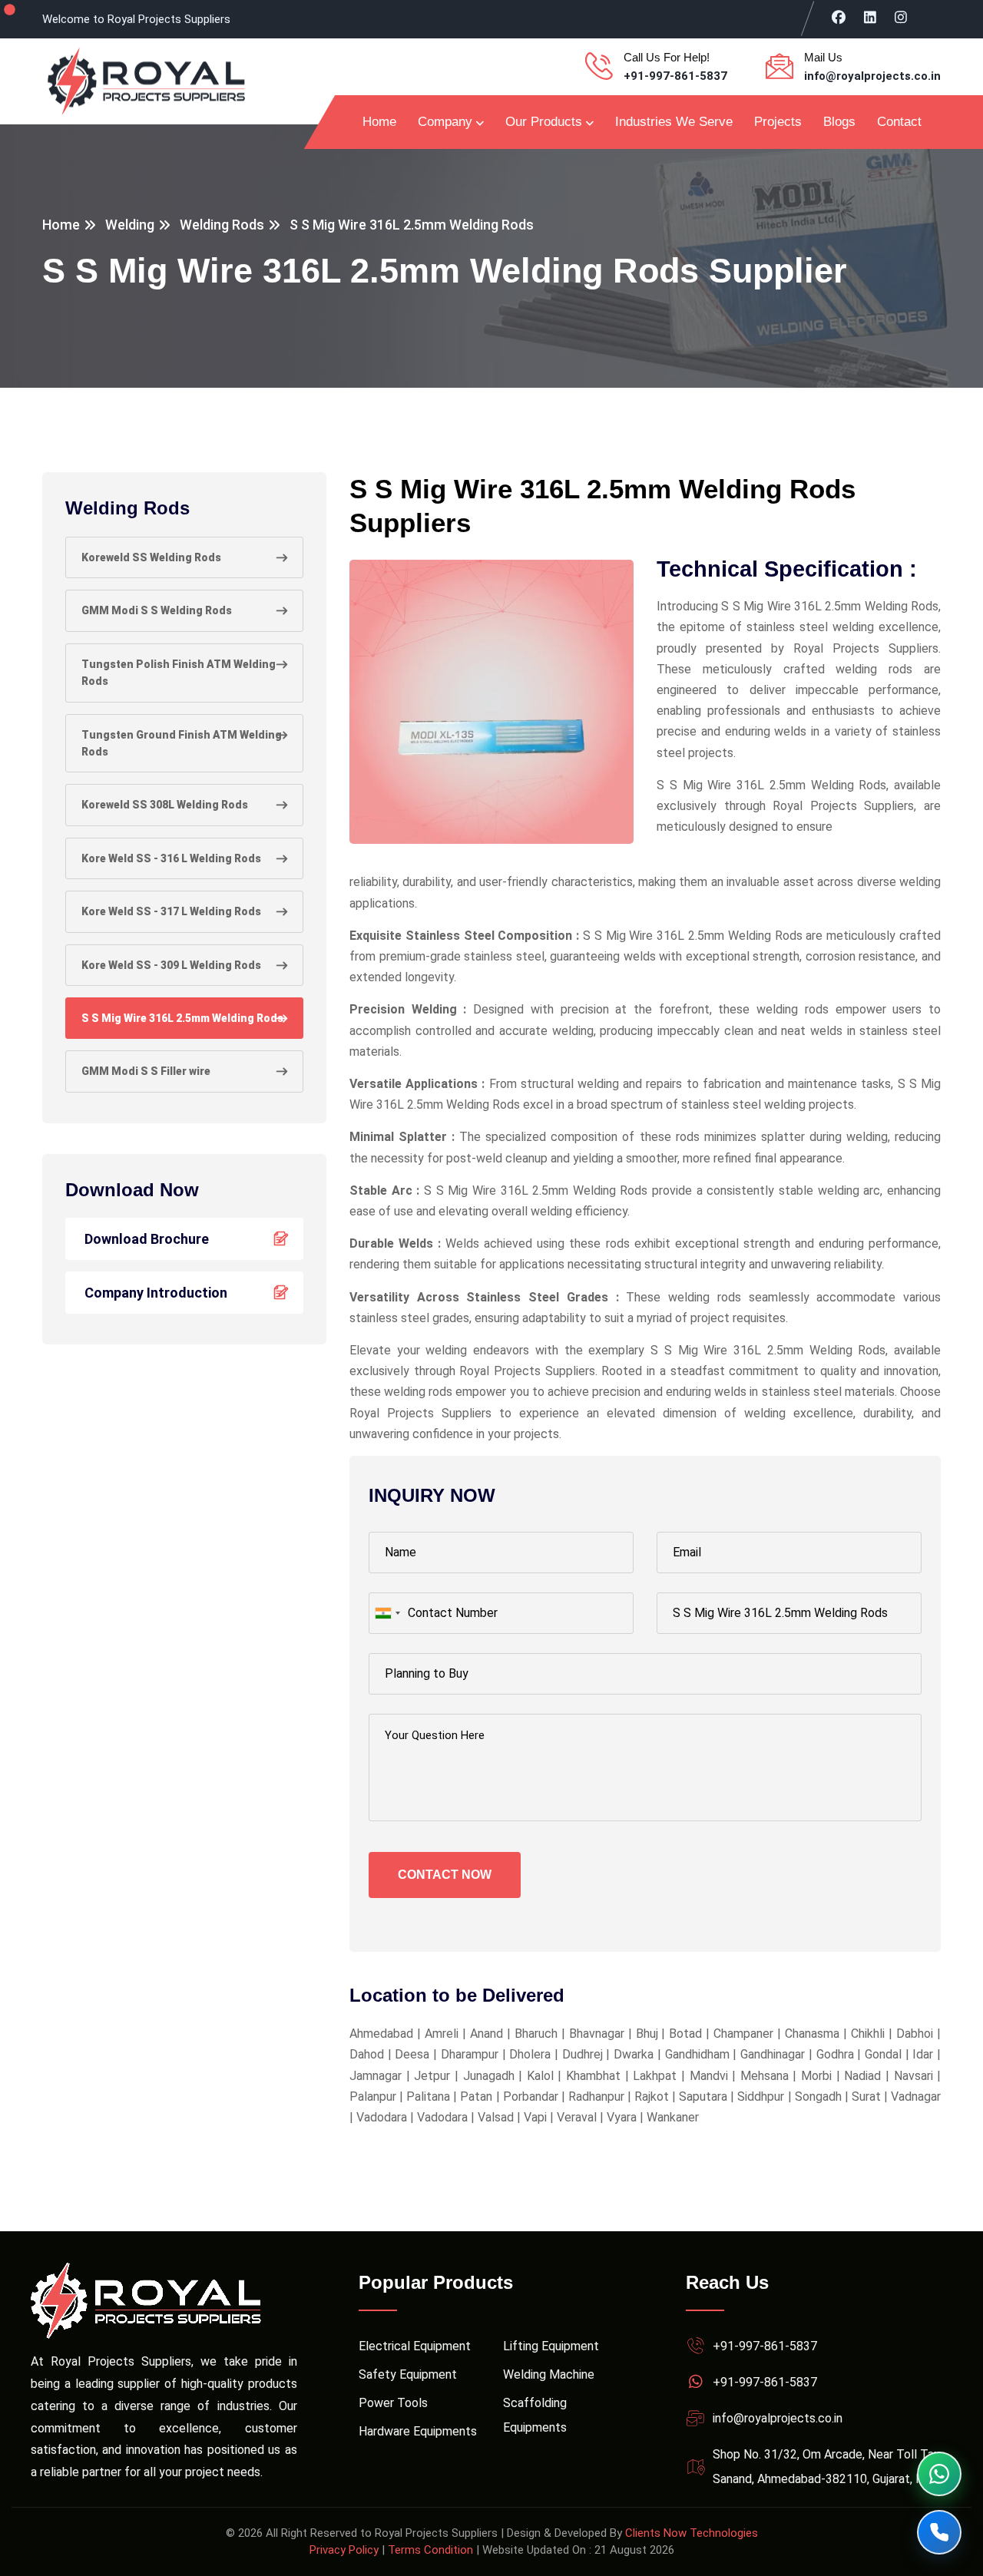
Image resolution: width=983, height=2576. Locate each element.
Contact (899, 122)
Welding (130, 225)
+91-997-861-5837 (675, 76)
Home (379, 122)
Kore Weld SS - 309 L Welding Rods (171, 965)
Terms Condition (430, 2550)
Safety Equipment (408, 2374)
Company (445, 122)
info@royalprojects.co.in (872, 76)
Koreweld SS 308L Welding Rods (165, 805)
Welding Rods (222, 225)
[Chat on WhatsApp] (939, 2474)
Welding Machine (549, 2374)
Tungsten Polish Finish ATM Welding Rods (179, 673)
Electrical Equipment (415, 2346)
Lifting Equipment (551, 2346)
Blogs (839, 122)
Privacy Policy (344, 2550)
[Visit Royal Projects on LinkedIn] (870, 17)
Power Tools (393, 2403)
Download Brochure (147, 1239)
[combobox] (387, 1613)
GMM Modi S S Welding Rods (157, 610)
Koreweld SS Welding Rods (151, 557)
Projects (778, 122)
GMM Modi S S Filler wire (146, 1071)
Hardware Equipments (418, 2431)
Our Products (544, 122)
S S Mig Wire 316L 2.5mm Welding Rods (182, 1018)
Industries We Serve (674, 122)
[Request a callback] (939, 2532)
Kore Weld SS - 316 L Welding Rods (171, 858)
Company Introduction (156, 1293)
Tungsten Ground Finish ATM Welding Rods (182, 743)
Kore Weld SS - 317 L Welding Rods (171, 911)
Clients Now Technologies (692, 2533)
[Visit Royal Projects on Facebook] (839, 17)
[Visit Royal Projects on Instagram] (901, 17)
